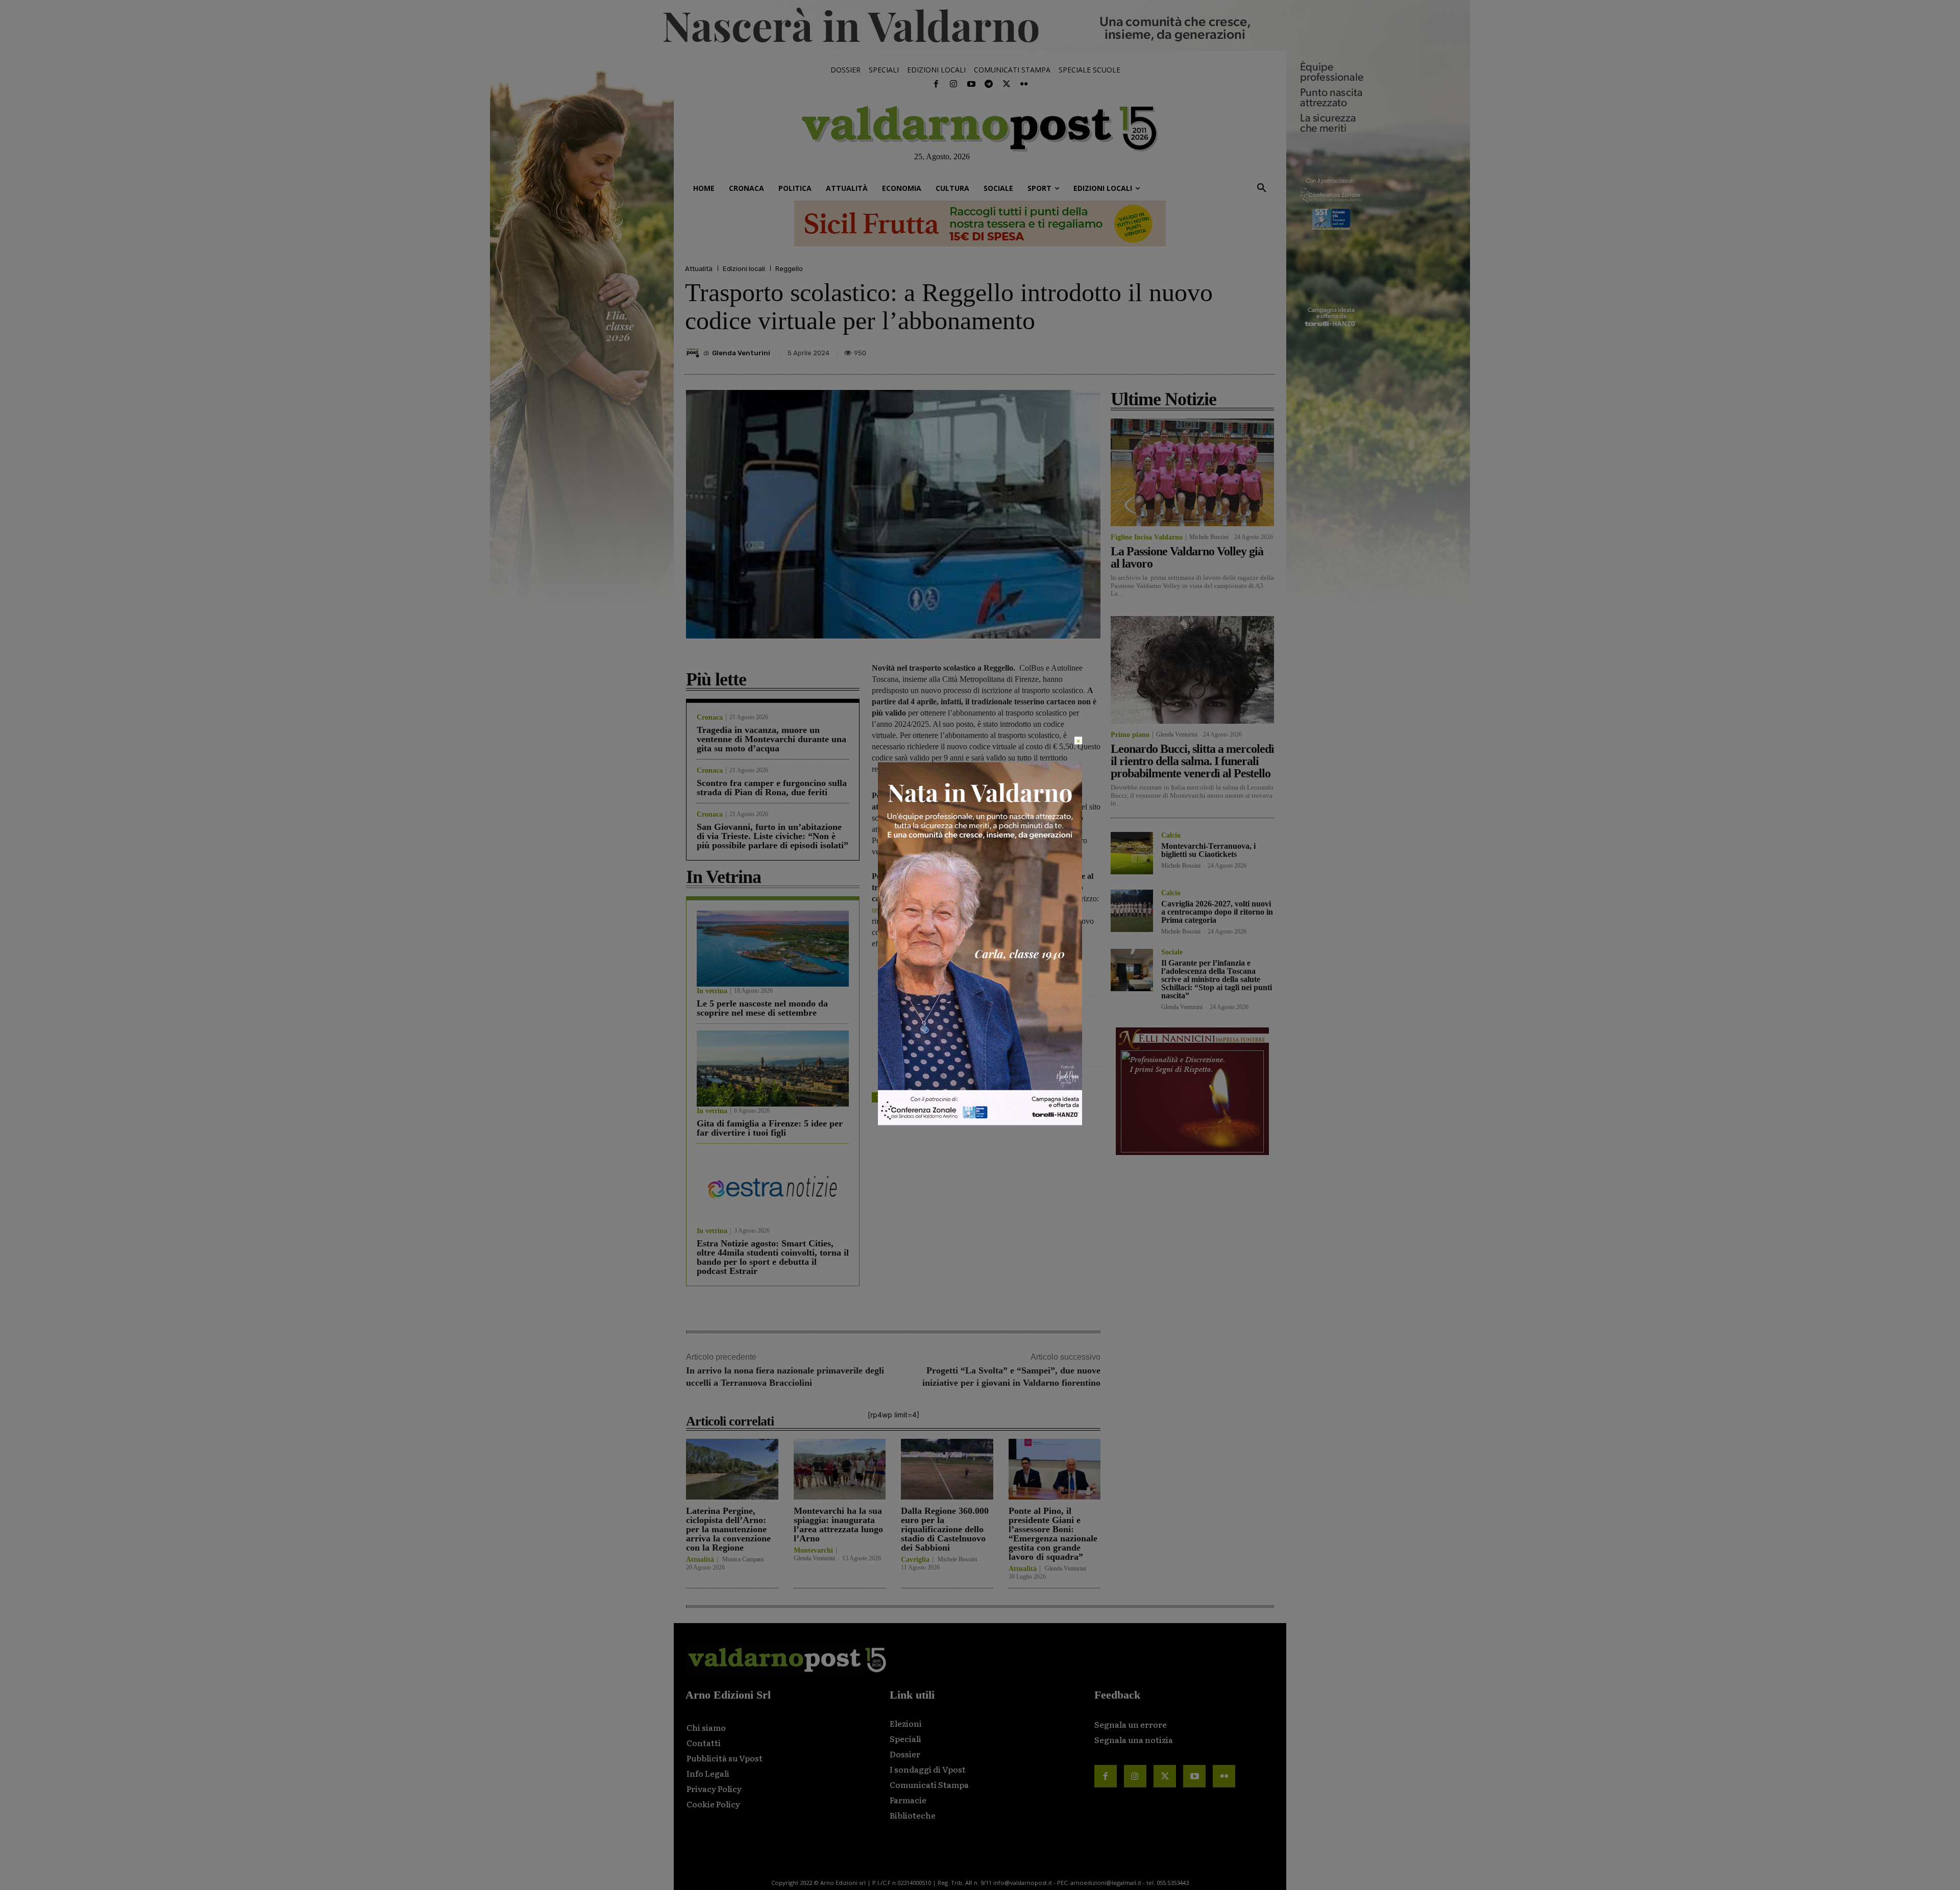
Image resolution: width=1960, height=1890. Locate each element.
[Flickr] (1024, 84)
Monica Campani (743, 1559)
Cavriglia (915, 1560)
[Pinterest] (1191, 350)
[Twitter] (1006, 84)
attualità (913, 1097)
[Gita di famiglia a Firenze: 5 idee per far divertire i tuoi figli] (773, 1069)
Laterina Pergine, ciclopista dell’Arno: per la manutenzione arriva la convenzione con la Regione (728, 1529)
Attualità (699, 269)
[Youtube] (971, 84)
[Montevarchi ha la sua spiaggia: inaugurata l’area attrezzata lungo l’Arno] (840, 1469)
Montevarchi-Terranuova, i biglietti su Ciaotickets (1208, 850)
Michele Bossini (957, 1559)
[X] (1168, 350)
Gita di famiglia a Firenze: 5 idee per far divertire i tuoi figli (770, 1128)
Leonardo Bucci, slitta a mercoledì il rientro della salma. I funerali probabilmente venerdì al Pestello (1192, 761)
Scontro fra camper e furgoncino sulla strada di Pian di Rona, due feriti (772, 788)
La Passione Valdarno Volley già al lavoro (1187, 557)
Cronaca (710, 718)
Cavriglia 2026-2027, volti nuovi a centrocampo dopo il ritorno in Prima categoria (1217, 912)
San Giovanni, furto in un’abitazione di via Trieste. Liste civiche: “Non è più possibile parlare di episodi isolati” (773, 836)
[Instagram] (953, 84)
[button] (1262, 188)
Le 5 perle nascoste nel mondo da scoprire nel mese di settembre (762, 1008)
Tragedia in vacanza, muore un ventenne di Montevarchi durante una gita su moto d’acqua (771, 739)
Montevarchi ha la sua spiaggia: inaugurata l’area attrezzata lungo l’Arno (838, 1525)
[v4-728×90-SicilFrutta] (980, 224)
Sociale (1172, 952)
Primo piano (1130, 735)
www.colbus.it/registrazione (989, 807)
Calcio (1171, 836)
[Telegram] (989, 84)
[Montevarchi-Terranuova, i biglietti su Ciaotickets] (1132, 853)
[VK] (1215, 350)
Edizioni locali (744, 269)
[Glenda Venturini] (694, 353)
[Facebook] (936, 84)
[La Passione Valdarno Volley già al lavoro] (1192, 472)
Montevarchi (813, 1551)
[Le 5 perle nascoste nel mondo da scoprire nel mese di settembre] (773, 949)
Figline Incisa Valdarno (1147, 537)
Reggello (789, 269)
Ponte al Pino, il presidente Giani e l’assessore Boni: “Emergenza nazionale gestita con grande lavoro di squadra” (1053, 1534)
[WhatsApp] (1238, 350)
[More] (1264, 350)
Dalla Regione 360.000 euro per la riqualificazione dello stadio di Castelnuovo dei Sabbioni (945, 1529)
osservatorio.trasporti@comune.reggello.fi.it (942, 910)
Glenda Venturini (741, 353)
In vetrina (712, 991)
